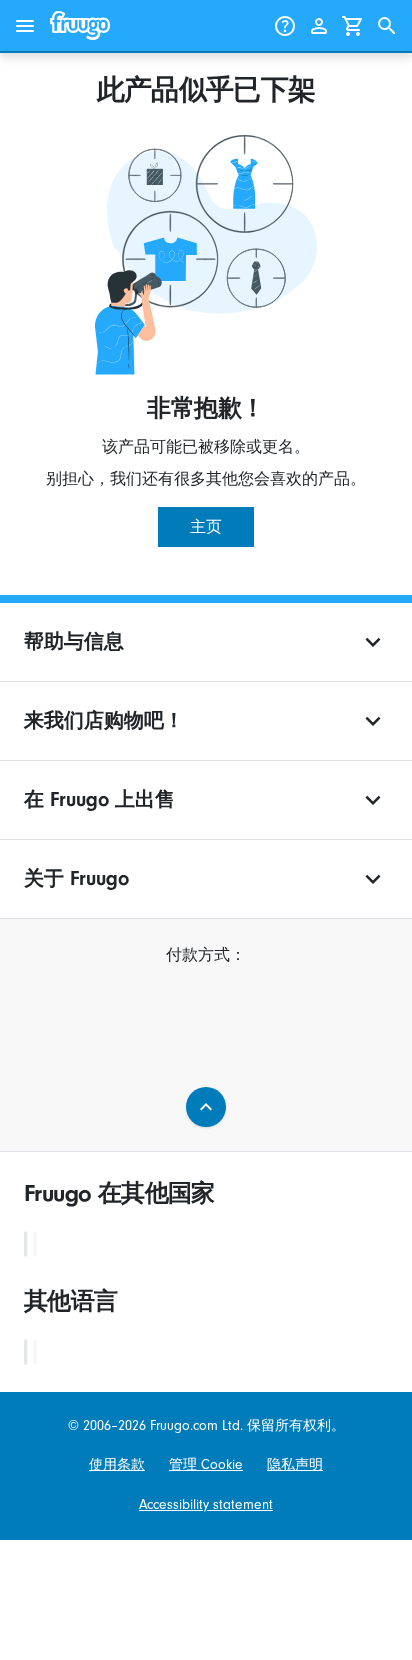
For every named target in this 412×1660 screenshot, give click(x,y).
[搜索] (387, 26)
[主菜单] (25, 26)
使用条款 (117, 1464)
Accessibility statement (206, 1504)
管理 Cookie (206, 1464)
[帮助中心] (285, 26)
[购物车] (353, 26)
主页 (206, 527)
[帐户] (319, 26)
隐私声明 (295, 1464)
